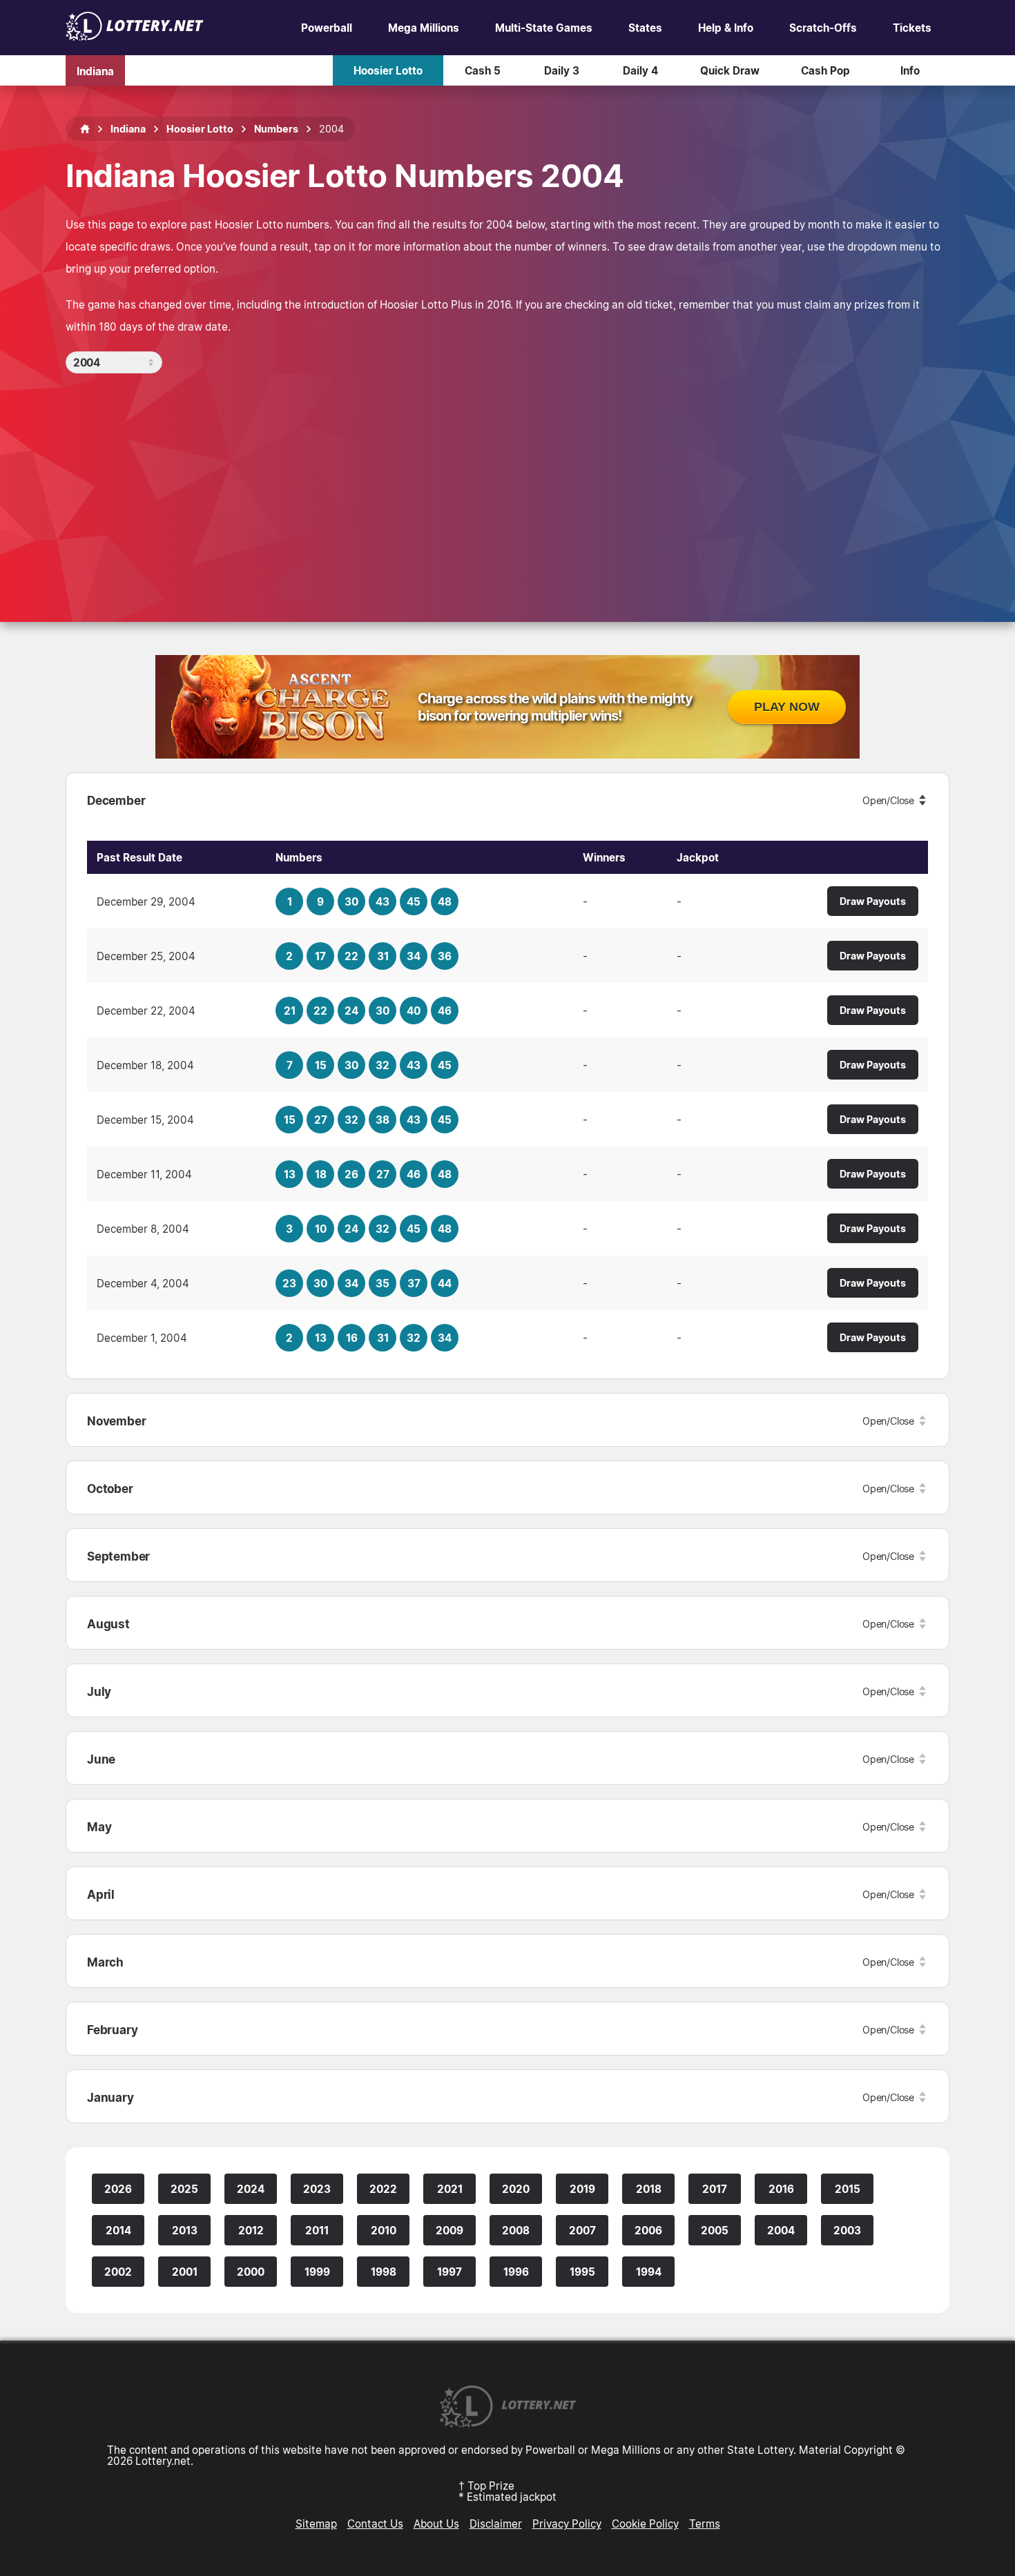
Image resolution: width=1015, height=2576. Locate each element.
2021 (450, 2189)
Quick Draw (730, 70)
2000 (251, 2272)
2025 (184, 2189)
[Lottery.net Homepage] (85, 129)
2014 (118, 2230)
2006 (648, 2230)
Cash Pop (825, 70)
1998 (384, 2272)
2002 (118, 2272)
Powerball (327, 28)
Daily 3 (562, 70)
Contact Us (375, 2524)
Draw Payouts (873, 901)
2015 (848, 2189)
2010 (384, 2230)
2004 (781, 2230)
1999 (317, 2272)
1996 (516, 2272)
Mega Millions (424, 28)
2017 (715, 2189)
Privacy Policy (567, 2524)
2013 (185, 2230)
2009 (449, 2230)
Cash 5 (483, 70)
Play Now (787, 707)
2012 (251, 2230)
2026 (118, 2189)
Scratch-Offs (823, 28)
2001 (185, 2272)
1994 (649, 2272)
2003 (847, 2230)
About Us (436, 2524)
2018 (649, 2189)
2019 (582, 2189)
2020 (516, 2189)
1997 (449, 2272)
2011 (317, 2230)
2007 (582, 2230)
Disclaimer (496, 2524)
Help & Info (726, 28)
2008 (516, 2230)
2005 (715, 2230)
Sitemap (316, 2524)
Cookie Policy (645, 2524)
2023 (317, 2189)
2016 (781, 2189)
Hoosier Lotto (388, 70)
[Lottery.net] (135, 37)
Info (910, 70)
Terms (705, 2524)
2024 (251, 2189)
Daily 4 (640, 70)
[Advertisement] (507, 477)
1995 (582, 2272)
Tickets (912, 28)
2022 (383, 2189)
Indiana (95, 70)
